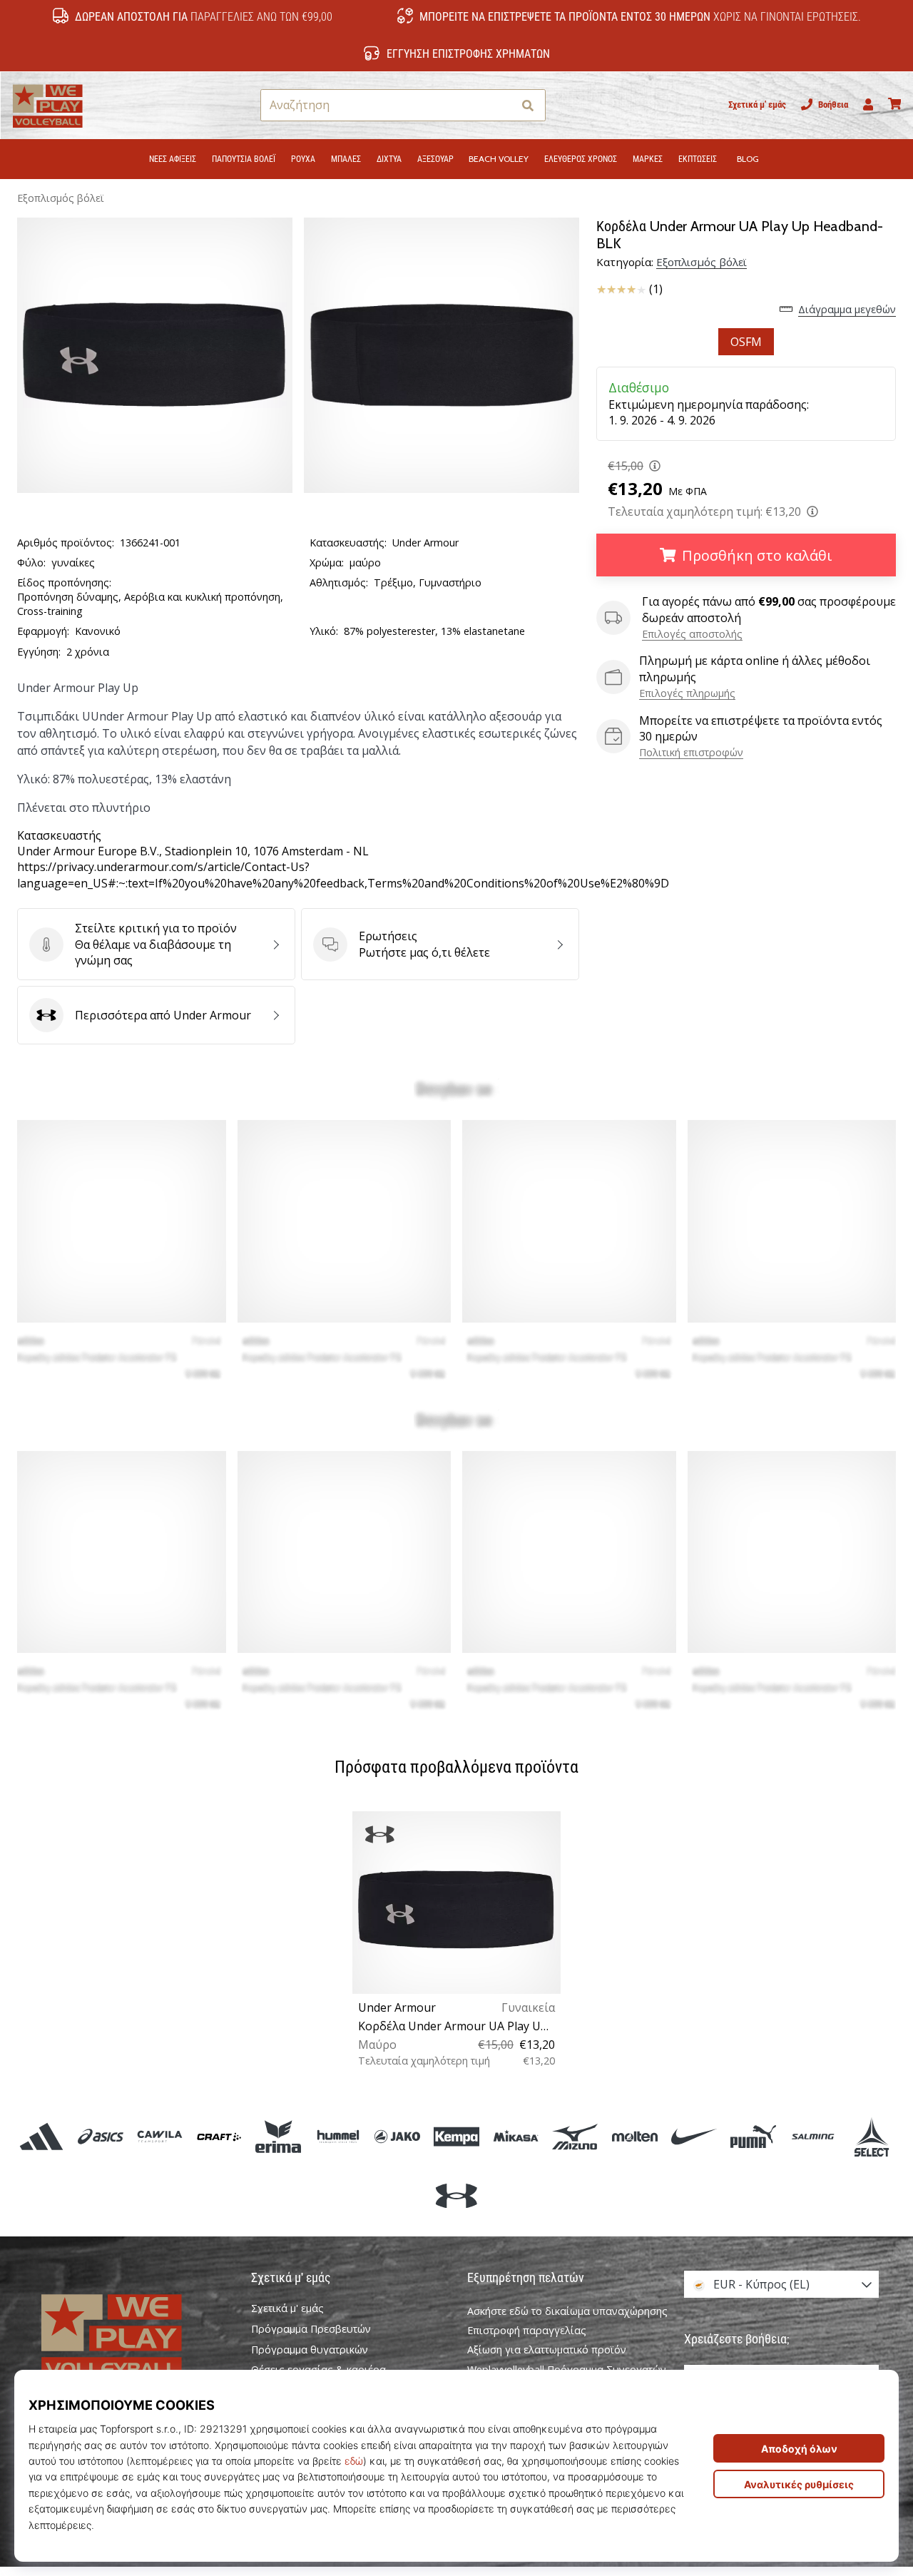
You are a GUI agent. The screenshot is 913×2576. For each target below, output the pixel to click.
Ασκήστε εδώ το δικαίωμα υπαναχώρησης (567, 2311)
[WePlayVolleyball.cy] (132, 2336)
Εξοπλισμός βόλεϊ (61, 198)
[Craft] (219, 2136)
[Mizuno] (575, 2136)
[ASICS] (100, 2136)
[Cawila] (159, 2136)
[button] (501, 105)
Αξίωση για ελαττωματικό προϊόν (547, 2350)
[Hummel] (338, 2136)
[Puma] (753, 2136)
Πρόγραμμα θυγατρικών (310, 2350)
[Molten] (634, 2136)
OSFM (746, 342)
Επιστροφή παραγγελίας (527, 2330)
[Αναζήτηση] (528, 105)
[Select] (872, 2136)
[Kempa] (456, 2136)
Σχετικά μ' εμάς (757, 105)
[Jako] (397, 2136)
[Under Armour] (456, 2195)
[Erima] (279, 2136)
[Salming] (813, 2136)
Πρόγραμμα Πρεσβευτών (311, 2329)
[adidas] (41, 2136)
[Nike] (694, 2136)
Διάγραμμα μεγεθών (847, 309)
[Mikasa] (516, 2136)
